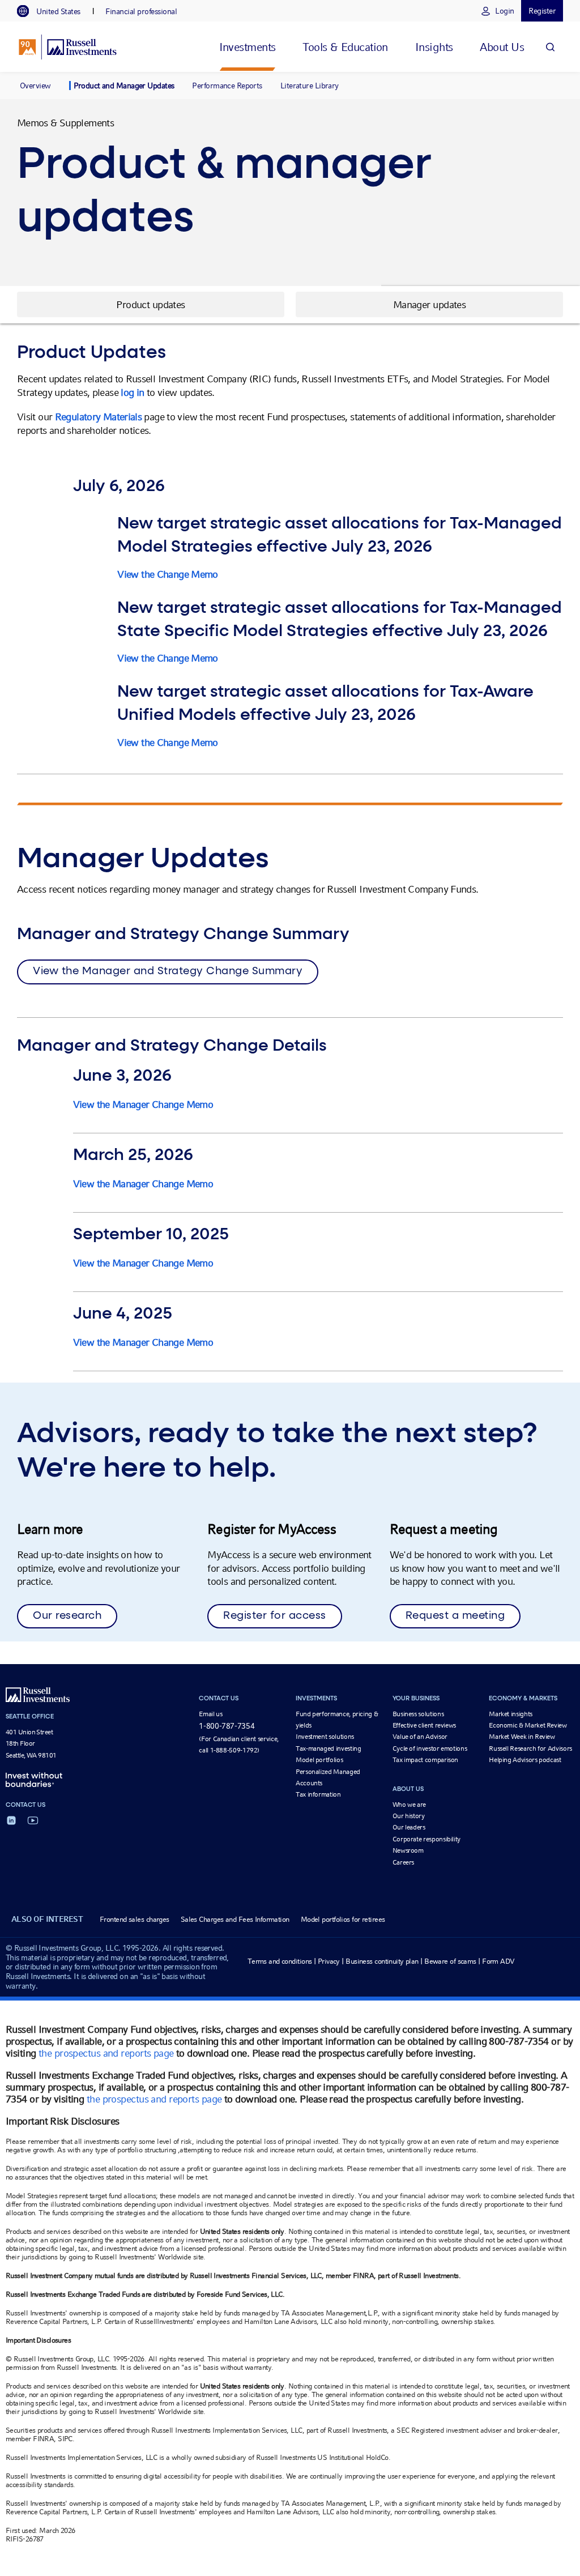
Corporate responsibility (427, 1839)
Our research (67, 1616)
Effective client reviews (424, 1725)
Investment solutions (325, 1737)
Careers (403, 1862)
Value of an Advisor (420, 1737)
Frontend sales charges (135, 1919)
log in (132, 392)
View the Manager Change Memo (143, 1104)
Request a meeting (455, 1616)
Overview (35, 86)
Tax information (318, 1794)
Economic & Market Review (528, 1725)
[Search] (550, 47)
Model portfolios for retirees (343, 1919)
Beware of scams (450, 1961)
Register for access (275, 1616)
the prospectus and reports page (106, 2053)
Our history (409, 1816)
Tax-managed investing (328, 1748)
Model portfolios (319, 1760)
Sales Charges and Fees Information (235, 1919)
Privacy (329, 1961)
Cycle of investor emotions (430, 1748)
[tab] (54, 11)
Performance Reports (227, 86)
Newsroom (408, 1850)
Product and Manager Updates (124, 86)
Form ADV (498, 1961)
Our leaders (409, 1827)
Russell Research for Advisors (530, 1748)
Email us (210, 1714)
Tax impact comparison (425, 1760)
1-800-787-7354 (227, 1726)
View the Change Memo (167, 574)
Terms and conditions (280, 1961)
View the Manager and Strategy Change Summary (168, 971)
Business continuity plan (382, 1961)
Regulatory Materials (98, 417)
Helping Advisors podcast (525, 1760)
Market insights (511, 1714)
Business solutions (418, 1714)
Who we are (409, 1805)
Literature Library (310, 86)
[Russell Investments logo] (68, 47)
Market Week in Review (522, 1737)
